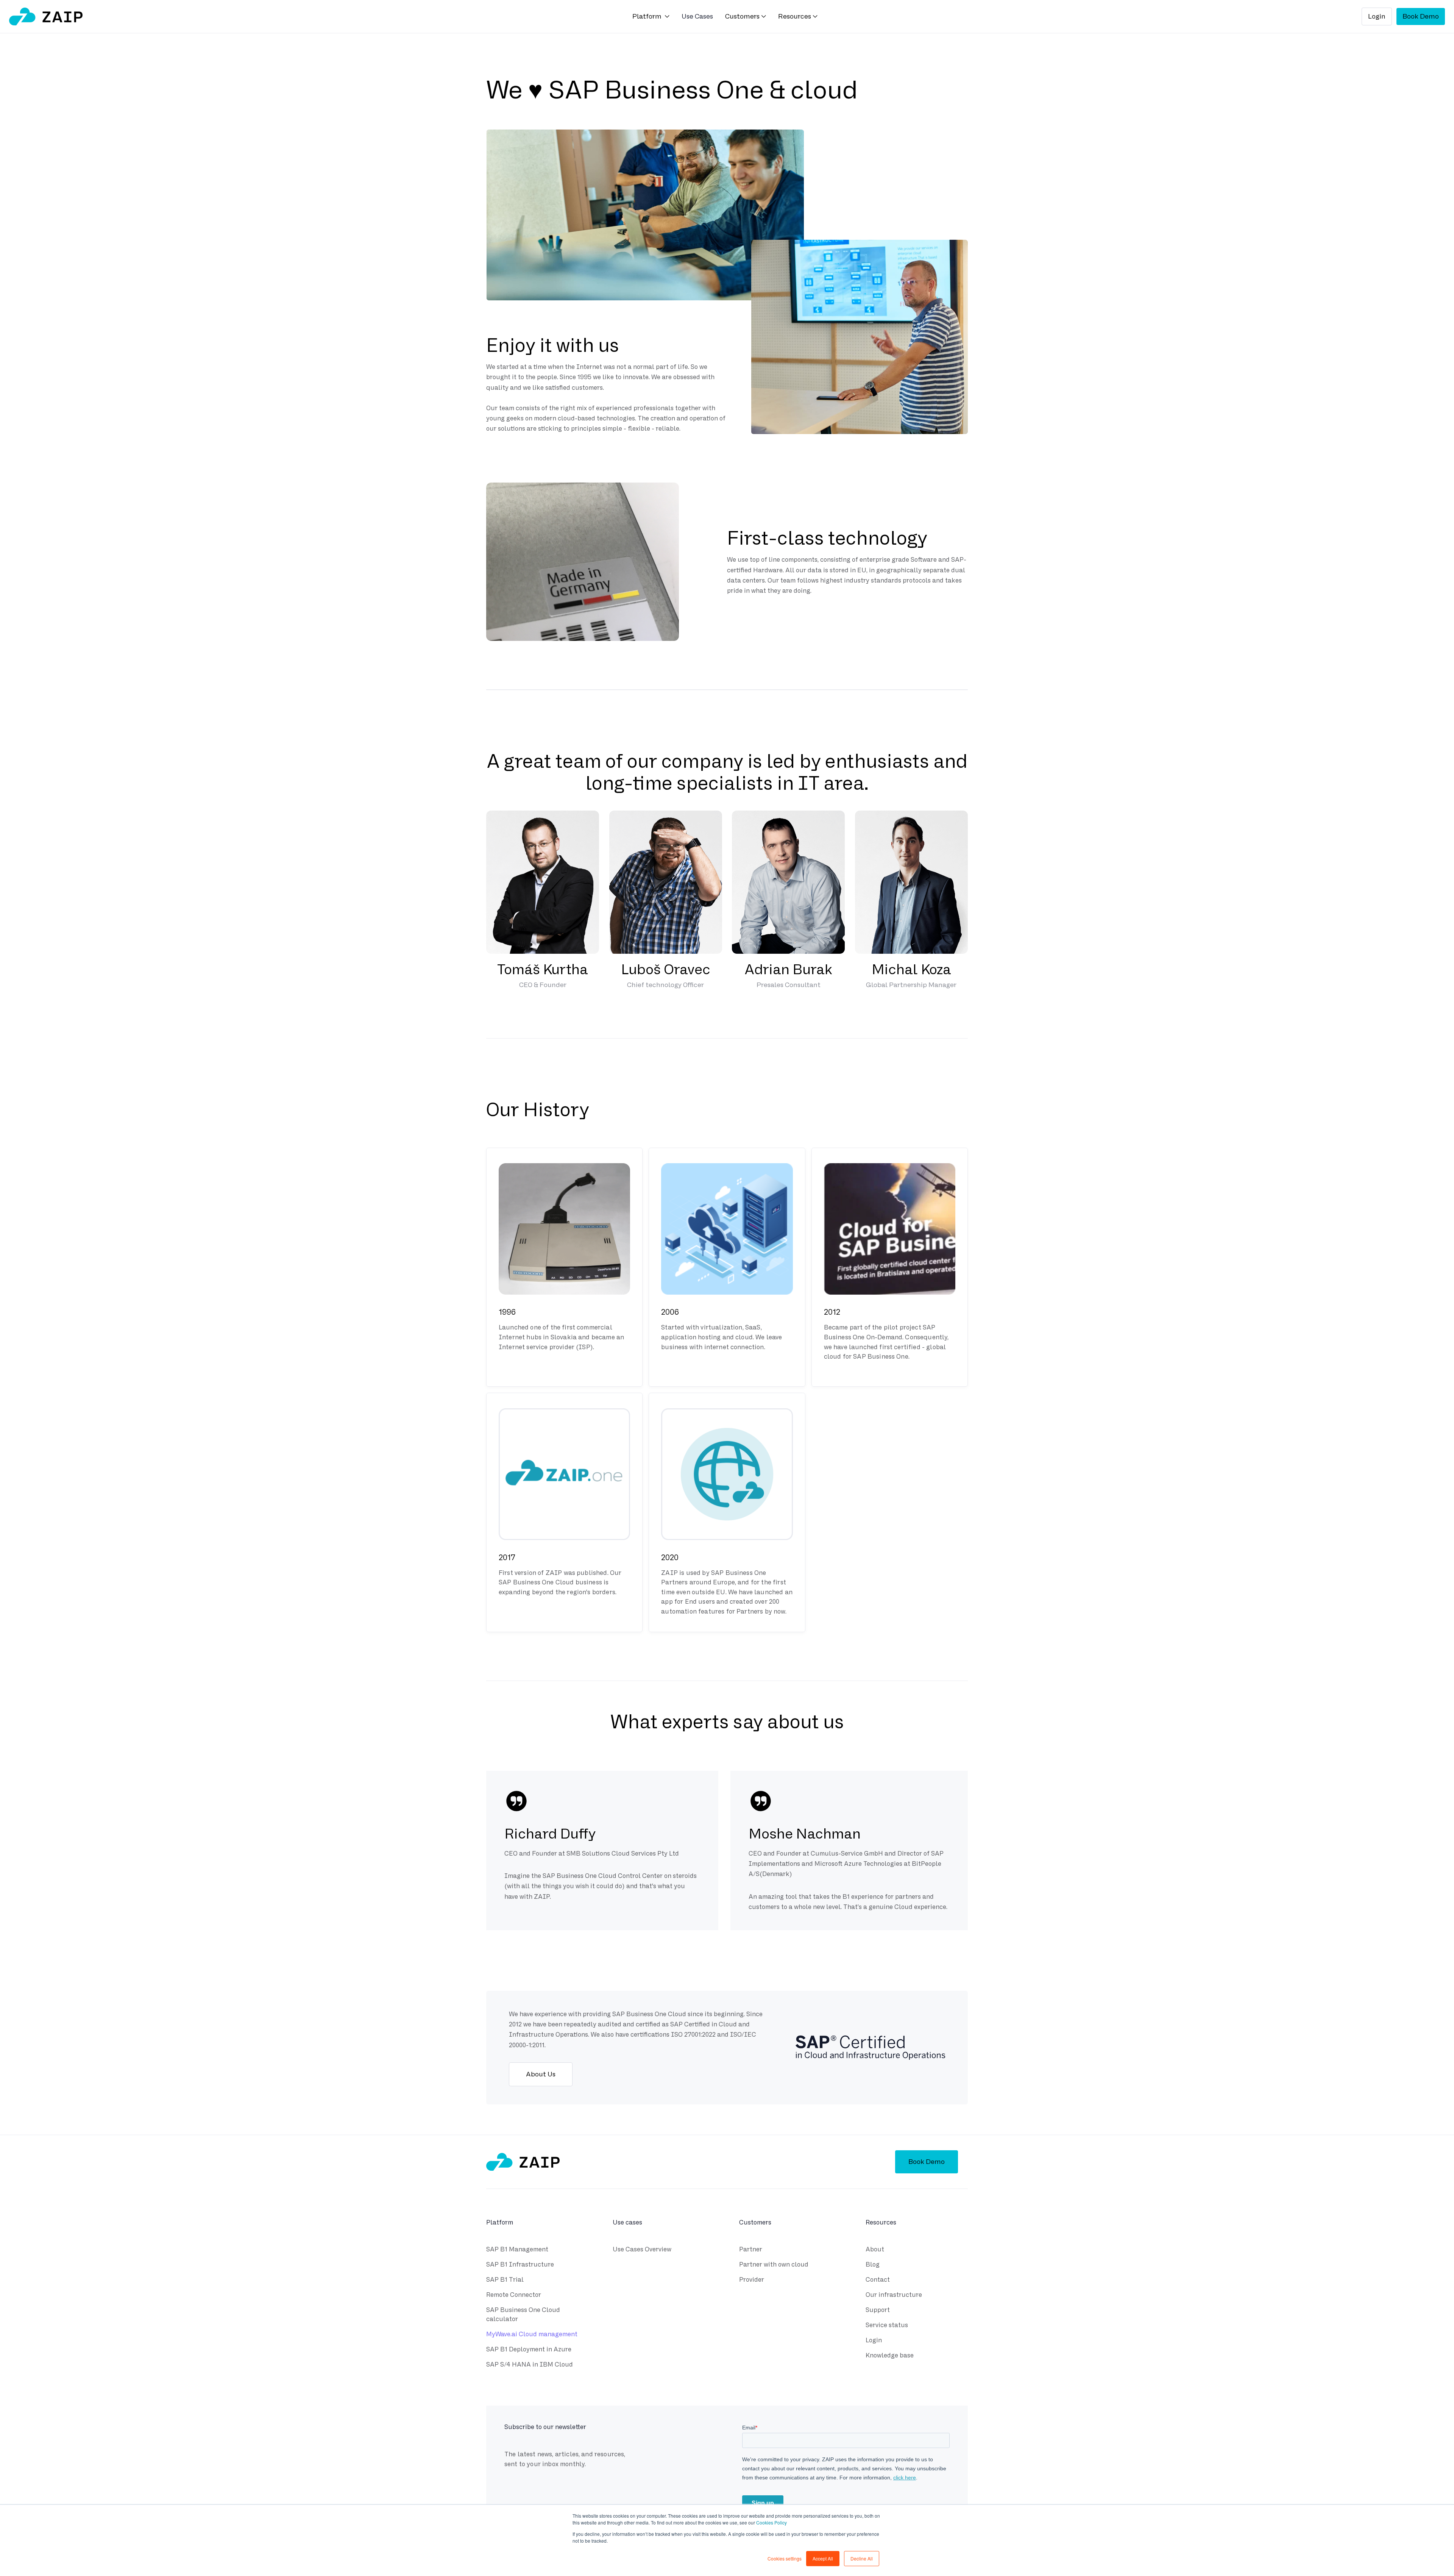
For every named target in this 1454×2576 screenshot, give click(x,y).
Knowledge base (890, 2355)
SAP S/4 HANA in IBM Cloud (530, 2364)
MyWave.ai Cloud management (532, 2334)
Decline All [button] (862, 2558)
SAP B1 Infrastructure (520, 2264)
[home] (46, 16)
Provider (752, 2280)
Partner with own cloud (774, 2264)
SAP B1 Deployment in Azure (529, 2349)
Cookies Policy (771, 2522)
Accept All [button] (823, 2558)
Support (878, 2310)
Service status (887, 2325)
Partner (751, 2249)
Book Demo (1421, 16)
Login (1377, 16)
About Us (541, 2074)
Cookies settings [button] (785, 2558)
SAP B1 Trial (505, 2280)
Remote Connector (514, 2295)
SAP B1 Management (517, 2249)
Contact (878, 2280)
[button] (651, 17)
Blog (873, 2264)
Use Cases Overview (642, 2249)
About (875, 2249)
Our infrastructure (894, 2295)
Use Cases (697, 16)
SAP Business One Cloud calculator (523, 2314)
